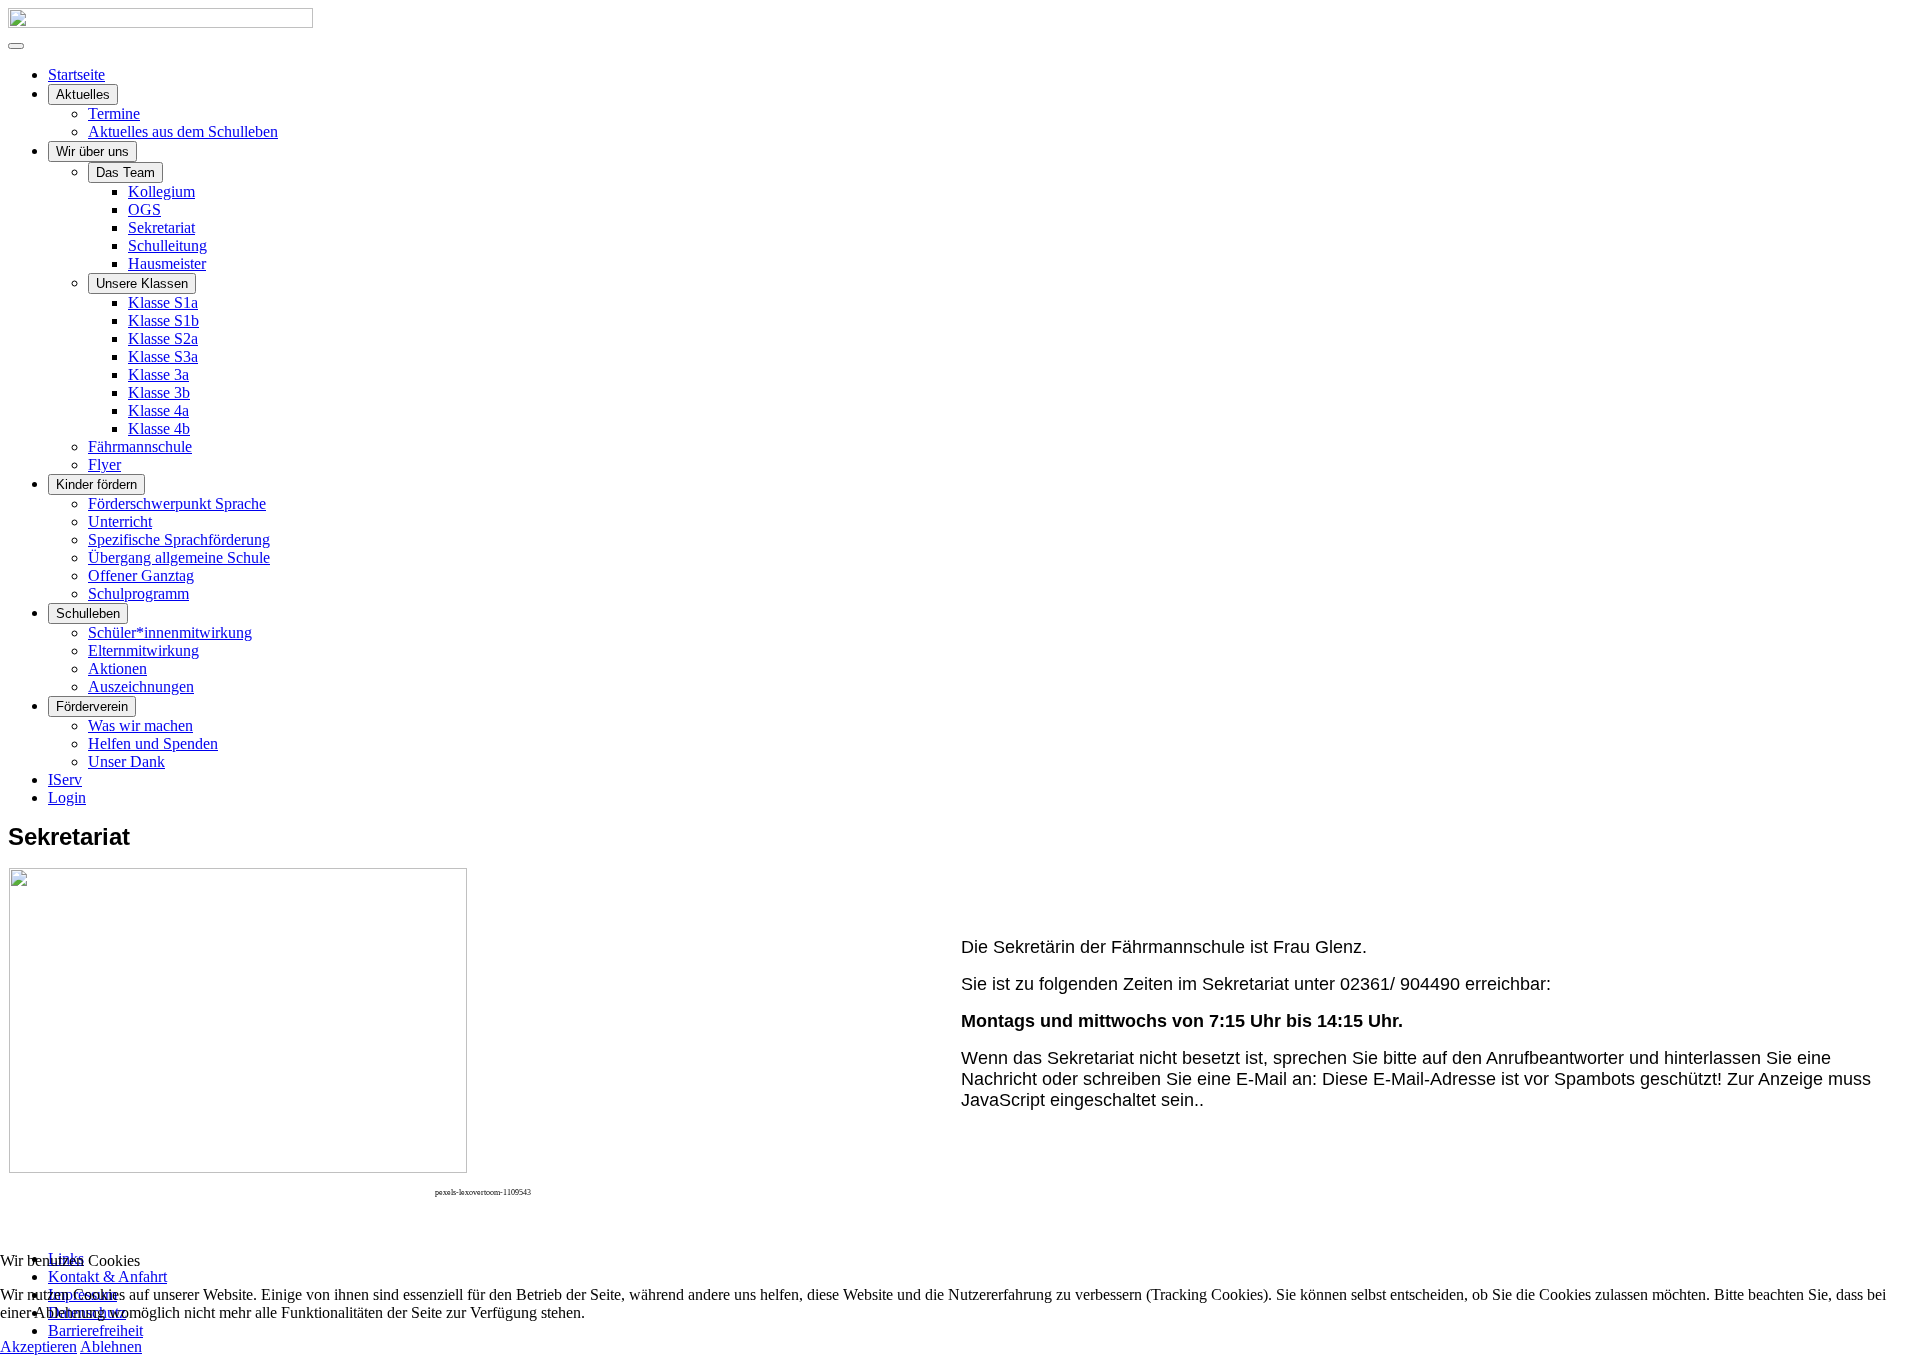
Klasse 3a (158, 374)
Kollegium (161, 191)
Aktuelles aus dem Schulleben (183, 131)
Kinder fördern (96, 484)
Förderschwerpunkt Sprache (177, 503)
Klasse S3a (163, 356)
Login (67, 797)
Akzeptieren (38, 1346)
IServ (65, 779)
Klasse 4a (158, 410)
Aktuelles (83, 94)
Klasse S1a (163, 302)
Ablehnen (111, 1346)
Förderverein (92, 706)
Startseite (76, 74)
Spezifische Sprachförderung (179, 539)
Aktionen (117, 668)
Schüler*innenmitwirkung (170, 632)
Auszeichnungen (141, 686)
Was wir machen (140, 725)
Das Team (125, 172)
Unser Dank (126, 761)
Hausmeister (167, 263)
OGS (144, 209)
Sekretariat (161, 227)
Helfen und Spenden (153, 743)
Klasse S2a (163, 338)
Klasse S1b (163, 320)
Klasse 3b (159, 392)
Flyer (104, 464)
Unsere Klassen (142, 283)
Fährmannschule (140, 446)
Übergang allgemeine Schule (179, 557)
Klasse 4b (159, 428)
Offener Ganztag (141, 575)
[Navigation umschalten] (16, 46)
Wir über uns (92, 151)
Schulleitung (167, 245)
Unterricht (120, 521)
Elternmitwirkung (143, 650)
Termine (114, 113)
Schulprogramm (138, 593)
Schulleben (88, 613)
